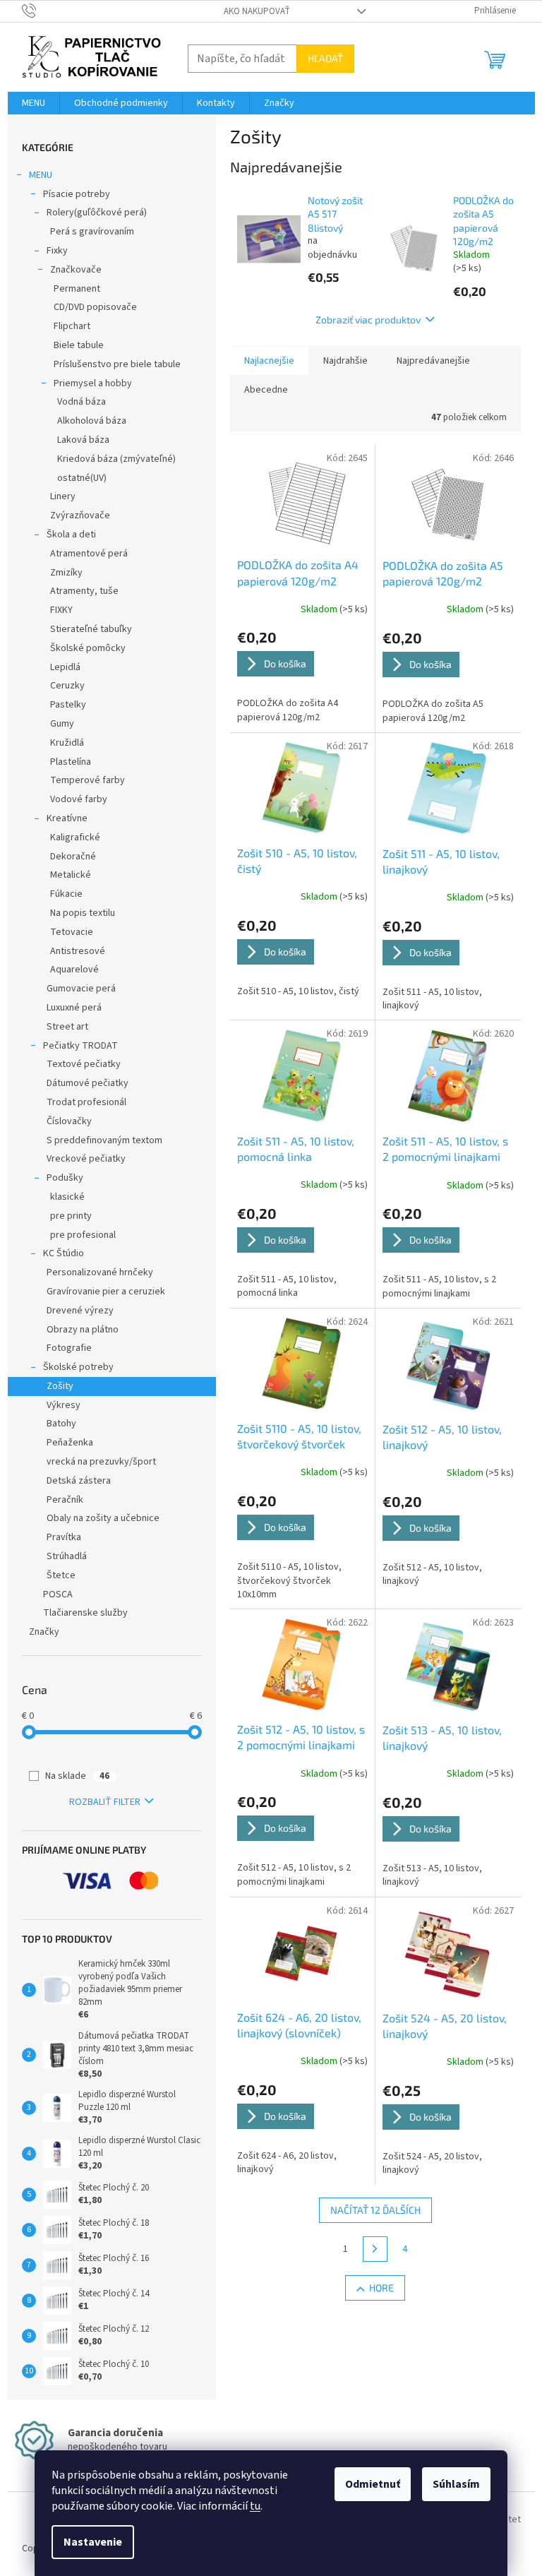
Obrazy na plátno (83, 1330)
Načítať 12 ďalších (375, 2210)
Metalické (71, 875)
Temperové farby (88, 780)
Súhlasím (456, 2484)
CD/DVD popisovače (95, 307)
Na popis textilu (83, 913)
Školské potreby (78, 1367)
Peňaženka (70, 1443)
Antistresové (78, 951)
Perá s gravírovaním (92, 232)
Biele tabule (79, 345)
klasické (67, 1197)
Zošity (60, 1386)
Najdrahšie (345, 361)
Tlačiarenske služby (85, 1613)
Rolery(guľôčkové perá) (97, 213)
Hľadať (325, 58)
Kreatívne (67, 818)
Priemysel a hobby (93, 383)
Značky (44, 1632)
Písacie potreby (77, 194)
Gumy (62, 724)
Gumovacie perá (81, 989)
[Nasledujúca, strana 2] (375, 2249)
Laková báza (83, 440)
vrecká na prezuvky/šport (101, 1462)
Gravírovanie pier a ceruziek (106, 1292)
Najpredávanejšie (433, 361)
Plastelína (71, 762)
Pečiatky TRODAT (80, 1046)
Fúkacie (66, 894)
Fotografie (69, 1348)
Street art (67, 1027)
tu (255, 2506)
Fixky (57, 251)
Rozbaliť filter (105, 1802)
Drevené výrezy (80, 1311)
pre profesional (83, 1235)
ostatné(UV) (82, 478)
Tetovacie (72, 932)
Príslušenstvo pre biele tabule (117, 364)
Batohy (61, 1424)
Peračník (65, 1500)
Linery (63, 496)
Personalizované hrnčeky (100, 1272)
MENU (41, 175)
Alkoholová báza (92, 421)
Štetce (61, 1575)
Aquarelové (74, 970)
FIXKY (61, 610)
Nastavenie (93, 2542)
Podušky (65, 1178)
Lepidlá (65, 667)
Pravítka (64, 1537)
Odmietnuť (373, 2484)
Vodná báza (82, 402)
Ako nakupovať (257, 11)
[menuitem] (34, 103)
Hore (381, 2288)
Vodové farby (79, 799)
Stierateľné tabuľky (91, 629)
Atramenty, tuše (84, 591)
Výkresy (64, 1405)
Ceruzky (67, 686)
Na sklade (77, 1776)
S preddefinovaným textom (104, 1140)
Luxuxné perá (74, 1008)
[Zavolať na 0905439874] (43, 11)
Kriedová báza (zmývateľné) (116, 459)
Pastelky (68, 705)
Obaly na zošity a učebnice (103, 1518)
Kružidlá (67, 743)
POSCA (58, 1594)
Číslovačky (69, 1121)
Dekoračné (73, 857)
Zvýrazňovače (80, 515)
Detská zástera (79, 1481)
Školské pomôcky (88, 648)
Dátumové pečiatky (88, 1083)
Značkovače (76, 270)
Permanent (77, 289)
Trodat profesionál (86, 1102)
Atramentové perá (89, 554)
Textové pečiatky (84, 1064)
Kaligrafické (75, 837)
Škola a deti (71, 535)
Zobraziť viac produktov (368, 320)
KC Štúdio (64, 1253)
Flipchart (72, 326)
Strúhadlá (67, 1556)
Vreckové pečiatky (86, 1159)
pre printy (71, 1216)
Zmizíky (66, 573)
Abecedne (266, 390)
